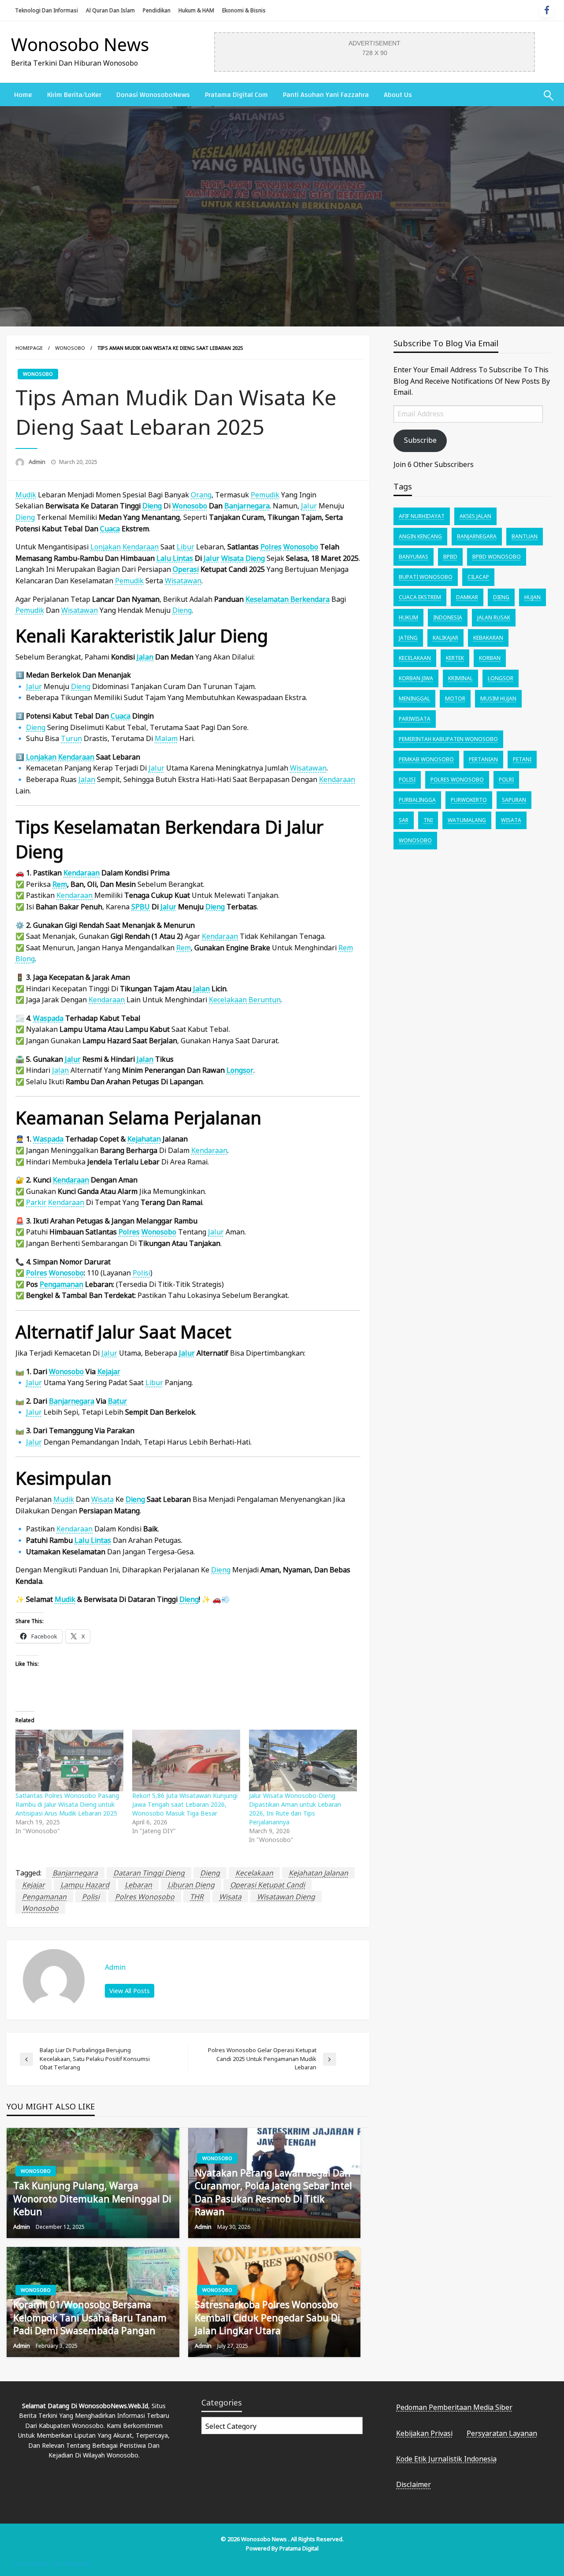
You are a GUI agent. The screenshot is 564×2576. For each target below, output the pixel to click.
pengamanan (44, 1897)
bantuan (525, 536)
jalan (145, 657)
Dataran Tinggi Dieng (149, 1873)
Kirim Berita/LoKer (74, 95)
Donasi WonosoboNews (153, 95)
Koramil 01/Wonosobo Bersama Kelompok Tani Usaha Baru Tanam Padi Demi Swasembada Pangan (90, 2318)
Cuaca (121, 716)
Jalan (145, 1059)
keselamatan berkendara (288, 599)
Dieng (152, 506)
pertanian (483, 759)
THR (197, 1897)
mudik (64, 1499)
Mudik (26, 495)
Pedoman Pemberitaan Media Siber (454, 2407)
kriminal (460, 678)
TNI (428, 820)
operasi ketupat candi (267, 1885)
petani (522, 759)
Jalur (211, 558)
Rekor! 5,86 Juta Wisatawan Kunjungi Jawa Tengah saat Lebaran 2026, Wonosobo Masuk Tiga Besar (185, 1804)
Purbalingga (417, 800)
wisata (102, 1499)
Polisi (141, 1273)
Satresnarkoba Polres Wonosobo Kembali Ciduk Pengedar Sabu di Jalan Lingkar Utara (267, 2318)
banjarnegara (75, 1873)
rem (60, 884)
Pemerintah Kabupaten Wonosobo (448, 739)
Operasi (186, 569)
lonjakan (106, 547)
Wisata (232, 558)
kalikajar (445, 638)
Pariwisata (415, 719)
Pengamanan (61, 1284)
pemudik (265, 495)
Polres (271, 547)
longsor (240, 1070)
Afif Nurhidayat (422, 516)
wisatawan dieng (286, 1897)
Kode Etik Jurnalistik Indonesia (446, 2459)
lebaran (138, 1885)
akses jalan (475, 516)
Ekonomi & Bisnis (244, 10)
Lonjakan (41, 757)
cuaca (110, 529)
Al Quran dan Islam (110, 10)
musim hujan (498, 699)
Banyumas (414, 557)
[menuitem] (23, 95)
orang (201, 495)
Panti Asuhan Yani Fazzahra (326, 95)
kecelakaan (228, 1000)
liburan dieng (191, 1885)
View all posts (130, 1991)
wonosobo (40, 1908)
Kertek (455, 658)
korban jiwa (416, 678)
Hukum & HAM (196, 10)
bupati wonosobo (426, 577)
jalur (309, 506)
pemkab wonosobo (426, 759)
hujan (532, 597)
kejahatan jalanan (318, 1873)
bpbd (450, 557)
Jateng (408, 638)
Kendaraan (76, 757)
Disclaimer (414, 2484)
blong (25, 959)
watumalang (467, 820)
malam (166, 738)
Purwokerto (469, 800)
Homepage (29, 348)
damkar (467, 597)
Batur (117, 1401)
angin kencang (420, 536)
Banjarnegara (247, 506)
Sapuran (514, 800)
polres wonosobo (145, 1897)
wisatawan (183, 581)
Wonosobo (70, 348)
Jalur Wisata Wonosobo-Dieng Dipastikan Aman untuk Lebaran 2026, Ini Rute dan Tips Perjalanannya (295, 1809)
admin (38, 462)
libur (186, 547)
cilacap (478, 577)
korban (490, 658)
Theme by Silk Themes (52, 2563)
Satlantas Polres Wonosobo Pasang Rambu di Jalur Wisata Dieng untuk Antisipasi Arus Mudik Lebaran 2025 (67, 1804)
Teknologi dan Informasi (46, 10)
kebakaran (488, 638)
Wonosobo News (80, 44)
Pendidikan (157, 10)
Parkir (36, 1202)
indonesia (448, 617)
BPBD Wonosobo (497, 557)
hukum (408, 617)
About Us (398, 95)
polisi (91, 1897)
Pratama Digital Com (236, 95)
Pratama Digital (299, 2548)
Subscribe (420, 440)
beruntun (265, 1000)
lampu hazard (85, 1885)
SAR (404, 820)
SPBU (141, 907)
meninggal (414, 699)
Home (23, 95)
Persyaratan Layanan (502, 2433)
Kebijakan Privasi (424, 2433)
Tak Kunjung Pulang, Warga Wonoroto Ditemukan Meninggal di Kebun (92, 2199)
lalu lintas (175, 558)
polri (506, 780)
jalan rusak (494, 617)
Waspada (48, 1018)
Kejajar (109, 1371)
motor (455, 699)
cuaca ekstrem (420, 597)
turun (71, 738)
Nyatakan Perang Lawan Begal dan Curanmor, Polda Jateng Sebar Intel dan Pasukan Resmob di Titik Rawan (273, 2192)
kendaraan (141, 547)
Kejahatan (144, 1139)
